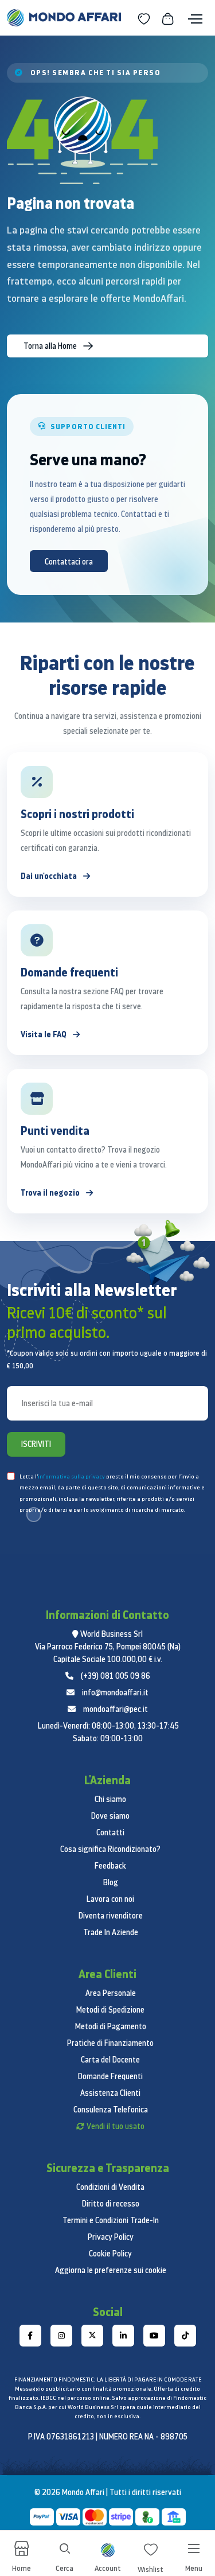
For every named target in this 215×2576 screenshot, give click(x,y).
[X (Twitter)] (92, 2336)
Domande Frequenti (110, 2076)
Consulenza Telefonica (111, 2110)
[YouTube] (154, 2336)
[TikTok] (185, 2336)
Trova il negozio (51, 1192)
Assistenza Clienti (110, 2093)
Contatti (110, 1832)
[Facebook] (30, 2336)
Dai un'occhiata (50, 876)
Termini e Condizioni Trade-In (111, 2220)
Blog (111, 1882)
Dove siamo (110, 1816)
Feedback (110, 1866)
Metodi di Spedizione (110, 2010)
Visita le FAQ (44, 1034)
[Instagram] (61, 2336)
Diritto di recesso (111, 2204)
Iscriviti (36, 1444)
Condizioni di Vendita (110, 2187)
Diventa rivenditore (111, 1916)
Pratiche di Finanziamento (110, 2043)
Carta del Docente (110, 2060)
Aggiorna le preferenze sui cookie (111, 2270)
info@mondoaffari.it (115, 1692)
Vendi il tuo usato (116, 2126)
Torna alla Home (51, 346)
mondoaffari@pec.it (116, 1709)
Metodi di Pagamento (111, 2026)
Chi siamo (110, 1799)
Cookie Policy (110, 2254)
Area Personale (111, 1993)
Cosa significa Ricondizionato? (110, 1849)
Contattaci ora (69, 562)
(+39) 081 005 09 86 (116, 1676)
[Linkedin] (123, 2336)
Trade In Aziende (111, 1932)
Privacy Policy (111, 2237)
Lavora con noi (110, 1899)
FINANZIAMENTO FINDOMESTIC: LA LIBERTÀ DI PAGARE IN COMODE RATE (108, 2380)
